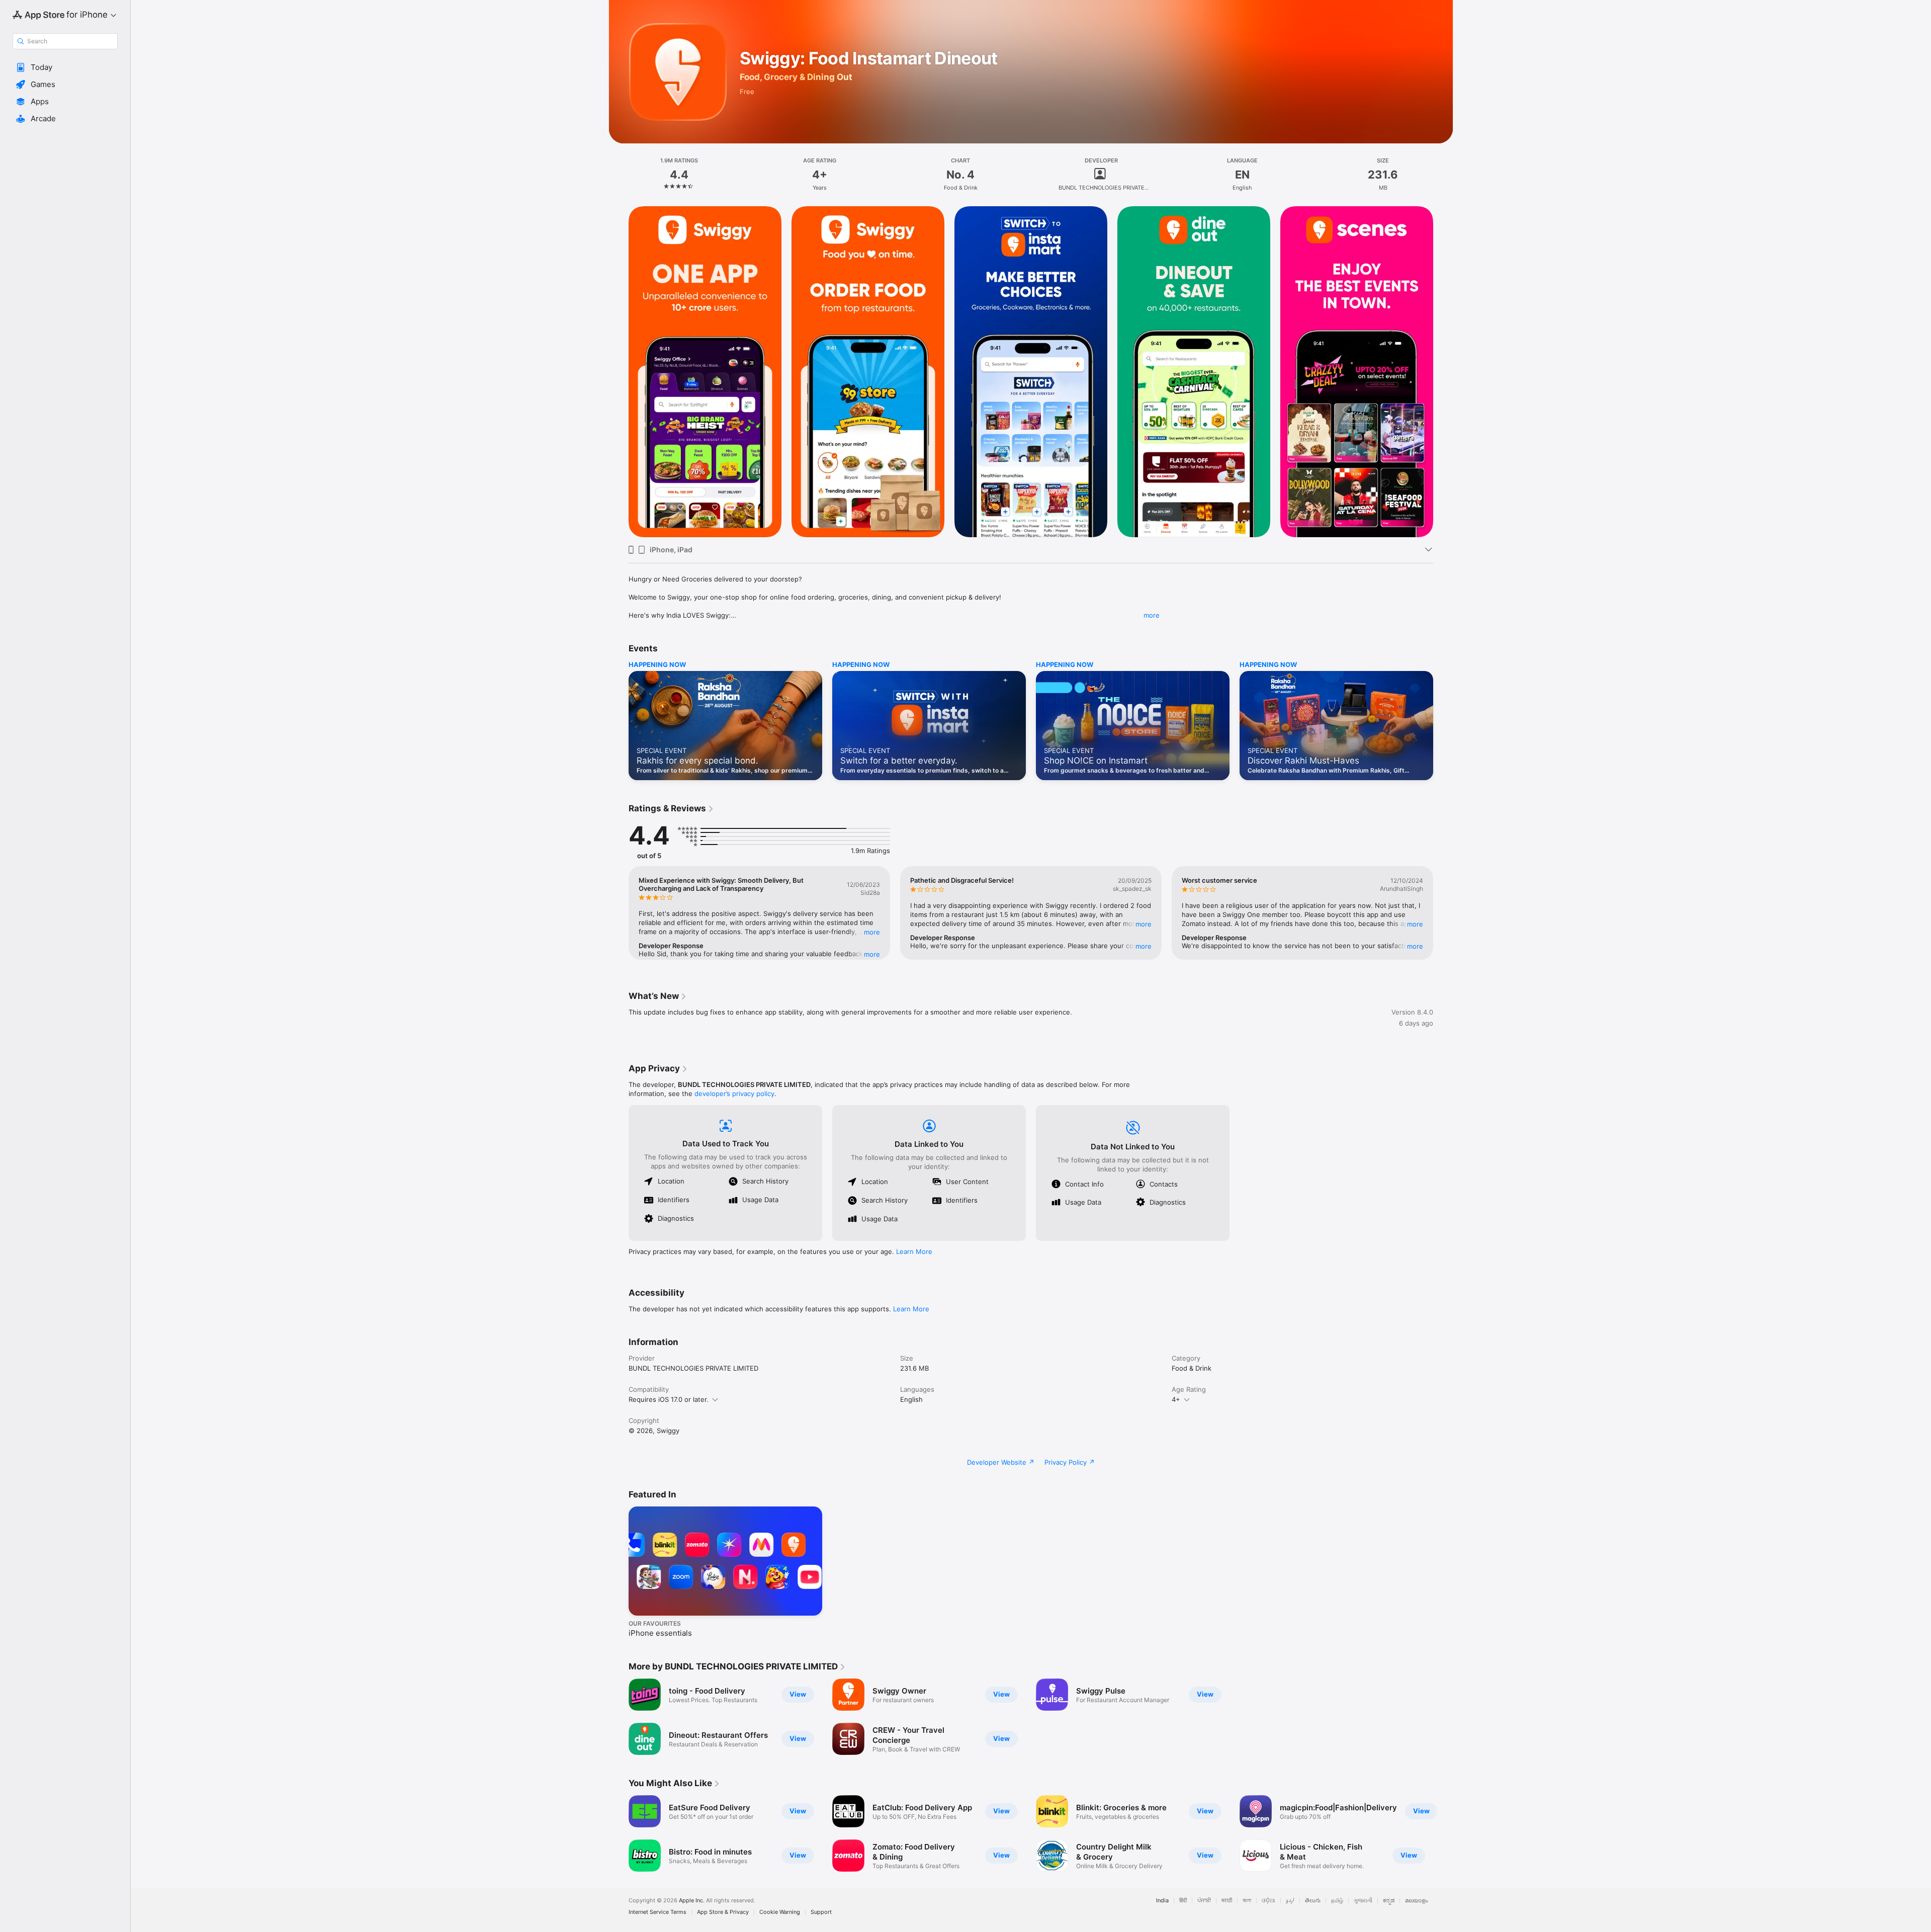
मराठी (1227, 1901)
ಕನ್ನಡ (1389, 1901)
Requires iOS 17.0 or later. (669, 1399)
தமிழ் (1337, 1901)
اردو (1290, 1901)
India (1162, 1901)
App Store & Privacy (723, 1912)
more (1152, 615)
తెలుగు (1313, 1901)
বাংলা (1247, 1901)
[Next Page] (1443, 372)
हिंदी (1183, 1901)
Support (821, 1912)
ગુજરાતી (1363, 1901)
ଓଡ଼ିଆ (1268, 1901)
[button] (65, 67)
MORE (872, 932)
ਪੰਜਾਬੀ (1204, 1901)
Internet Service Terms (657, 1912)
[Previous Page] (619, 372)
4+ (1176, 1399)
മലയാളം (1417, 1901)
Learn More (914, 1251)
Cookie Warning (780, 1912)
